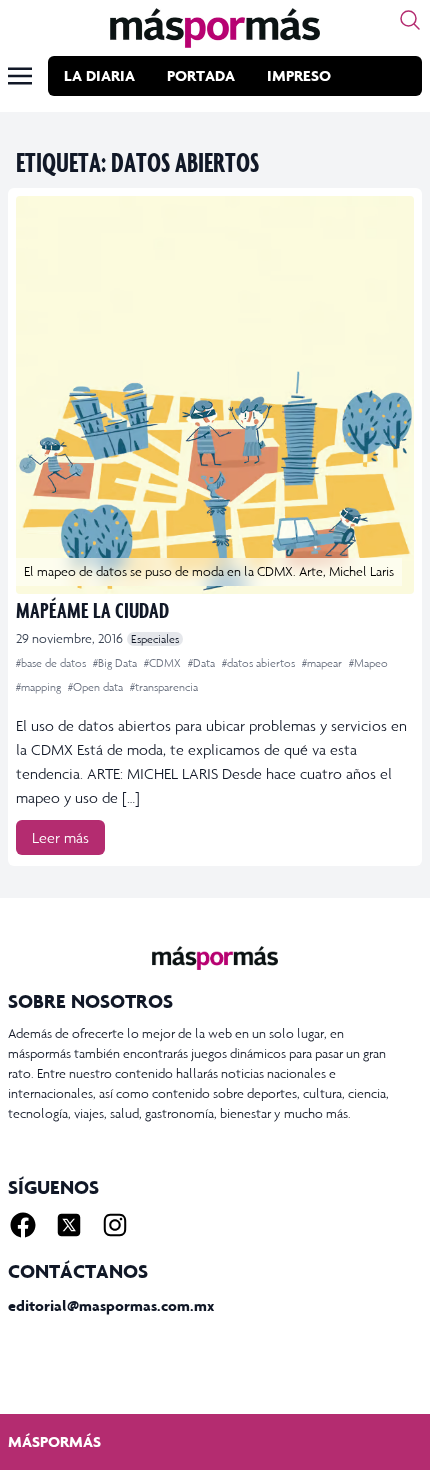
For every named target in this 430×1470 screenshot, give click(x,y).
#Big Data (116, 663)
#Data (203, 663)
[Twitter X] (69, 1225)
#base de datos (52, 663)
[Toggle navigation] (20, 76)
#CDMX (164, 663)
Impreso (299, 75)
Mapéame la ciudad (92, 609)
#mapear (323, 663)
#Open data (97, 687)
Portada (201, 75)
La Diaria (99, 75)
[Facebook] (23, 1225)
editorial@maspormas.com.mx (111, 1305)
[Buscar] (410, 20)
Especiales (155, 639)
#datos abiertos (260, 663)
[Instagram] (115, 1225)
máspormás (54, 1441)
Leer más (60, 837)
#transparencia (164, 687)
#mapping (40, 687)
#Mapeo (368, 663)
